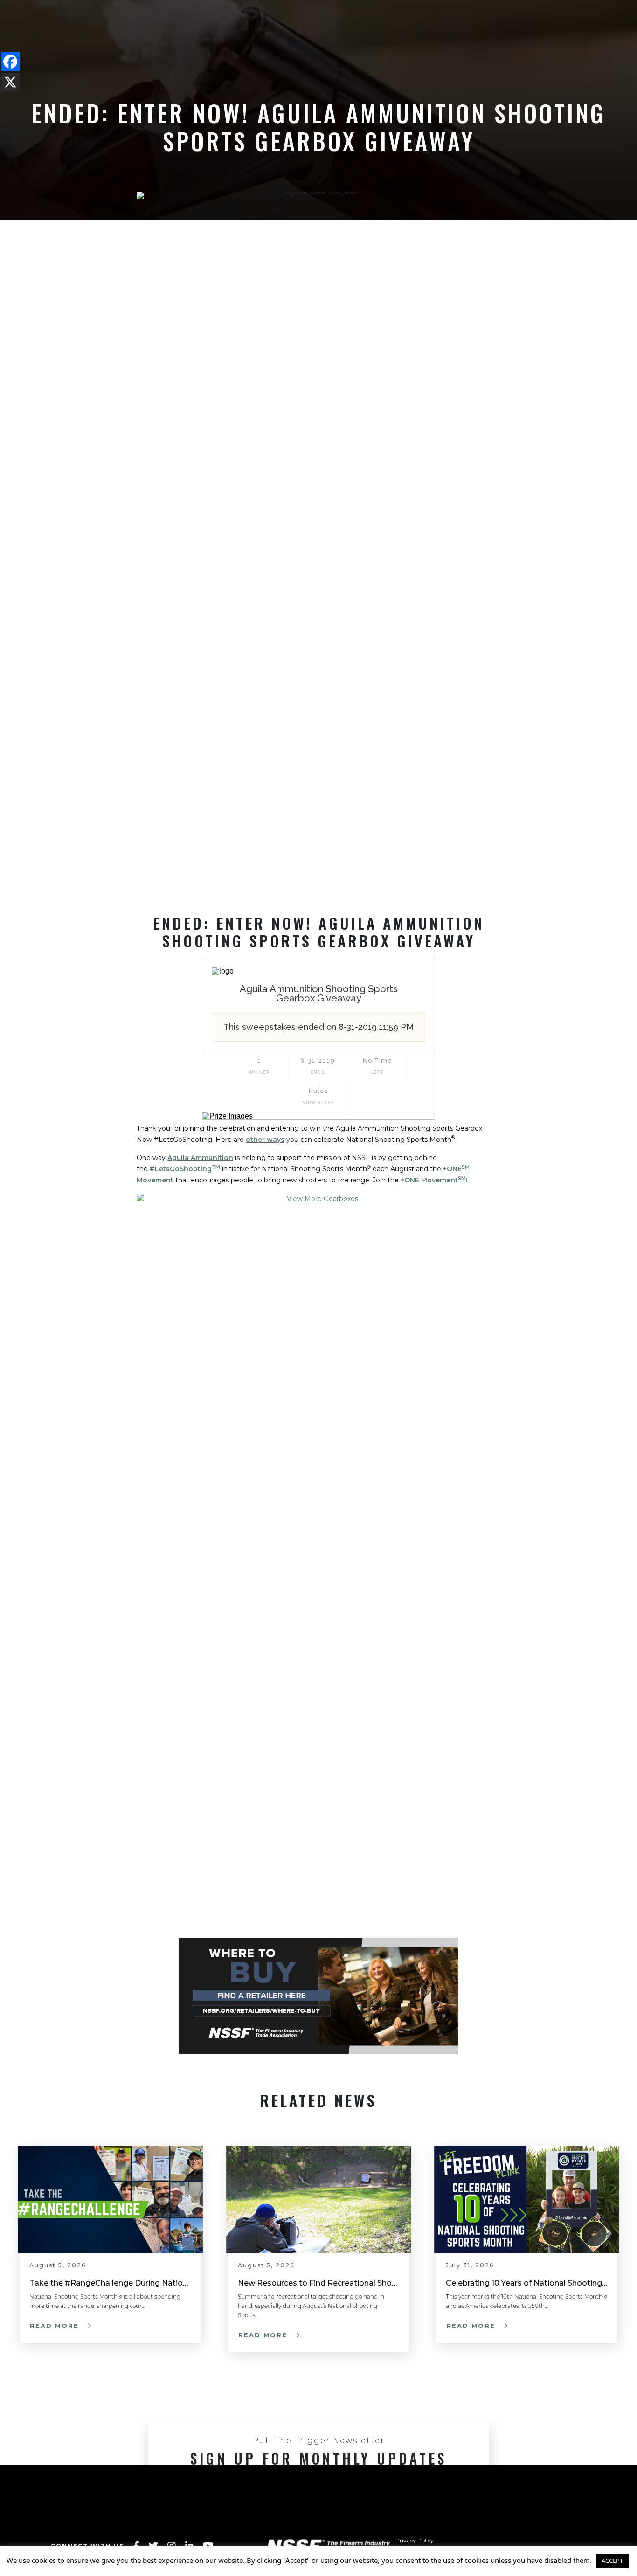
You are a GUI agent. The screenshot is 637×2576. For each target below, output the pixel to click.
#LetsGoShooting (185, 1169)
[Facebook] (10, 62)
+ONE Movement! (434, 1180)
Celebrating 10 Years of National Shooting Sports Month (527, 2283)
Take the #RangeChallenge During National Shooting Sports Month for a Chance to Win (110, 2283)
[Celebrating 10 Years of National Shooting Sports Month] (527, 2199)
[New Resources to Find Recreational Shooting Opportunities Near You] (319, 2199)
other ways (265, 1140)
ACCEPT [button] (612, 2561)
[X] (10, 82)
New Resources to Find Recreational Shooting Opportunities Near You (319, 2283)
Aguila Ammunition (200, 1158)
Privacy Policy (415, 2540)
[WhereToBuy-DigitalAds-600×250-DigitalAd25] (318, 1996)
